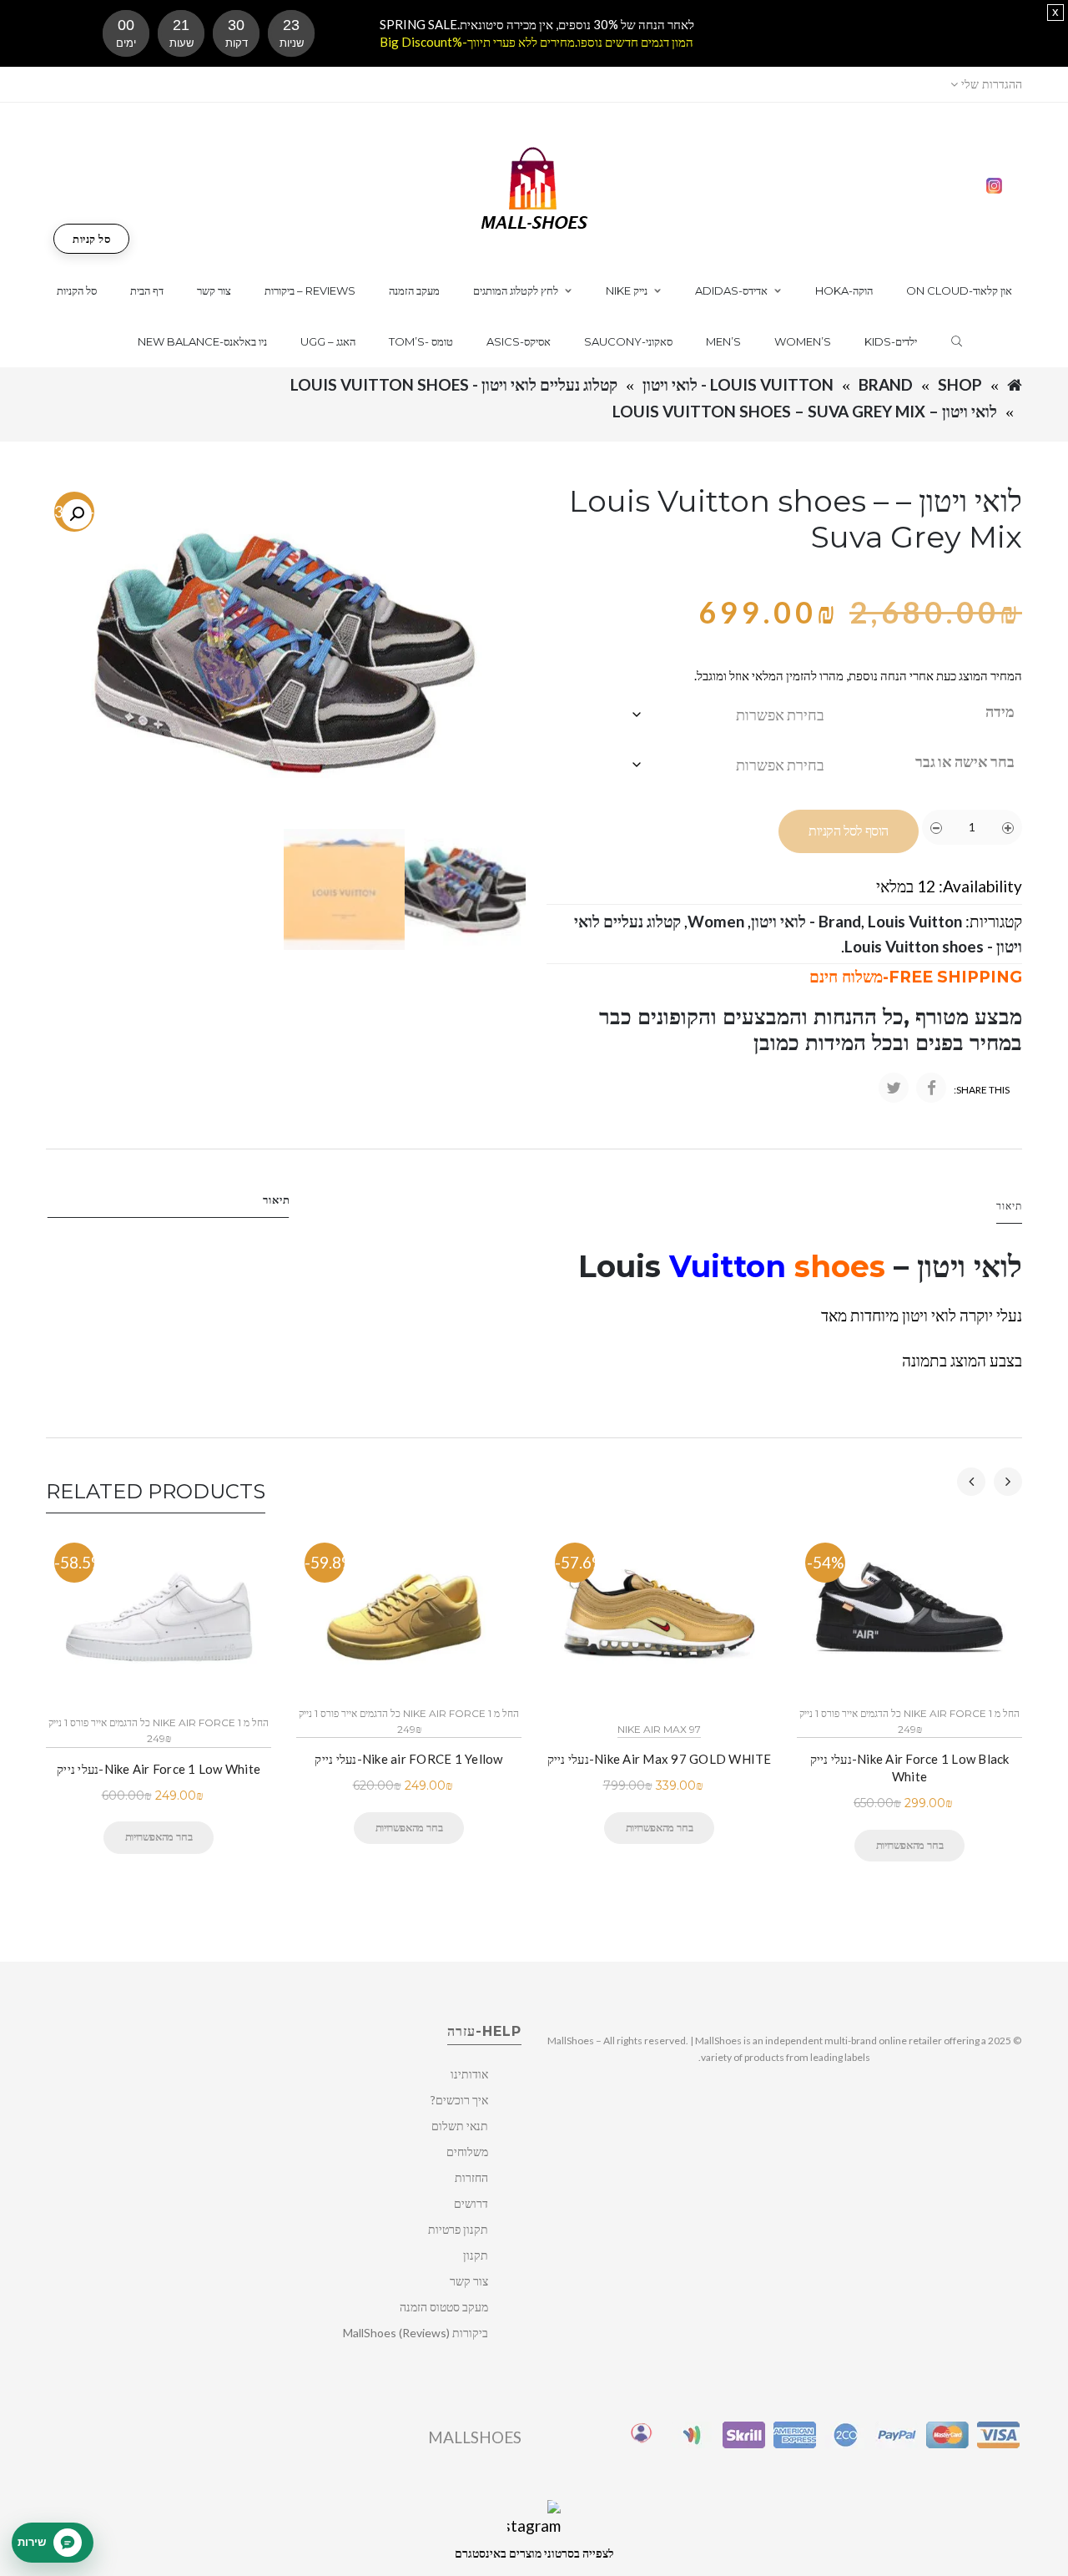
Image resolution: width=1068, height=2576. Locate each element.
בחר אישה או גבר (965, 761)
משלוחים (467, 2152)
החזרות (471, 2177)
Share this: (982, 1090)
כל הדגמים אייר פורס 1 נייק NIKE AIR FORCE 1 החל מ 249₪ (159, 1730)
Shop (960, 384)
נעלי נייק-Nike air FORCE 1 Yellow (408, 1759)
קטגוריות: (994, 921)
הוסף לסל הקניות (849, 831)
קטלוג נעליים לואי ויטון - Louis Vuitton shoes (454, 384)
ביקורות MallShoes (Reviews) (416, 2333)
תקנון (476, 2255)
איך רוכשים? (459, 2100)
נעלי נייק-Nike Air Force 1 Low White (159, 1769)
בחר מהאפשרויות (159, 1836)
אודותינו (469, 2074)
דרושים (471, 2203)
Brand (886, 384)
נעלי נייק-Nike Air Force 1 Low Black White (910, 1768)
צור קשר (469, 2281)
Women (716, 921)
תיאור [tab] (277, 1200)
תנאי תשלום (460, 2126)
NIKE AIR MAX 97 (659, 1729)
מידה (1000, 711)
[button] (77, 514)
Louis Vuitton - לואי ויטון (738, 384)
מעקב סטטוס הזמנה (444, 2307)
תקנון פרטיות (458, 2229)
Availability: (980, 886)
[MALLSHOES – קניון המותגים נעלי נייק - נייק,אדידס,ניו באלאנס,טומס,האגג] (534, 187)
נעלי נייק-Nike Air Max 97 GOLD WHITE (660, 1759)
